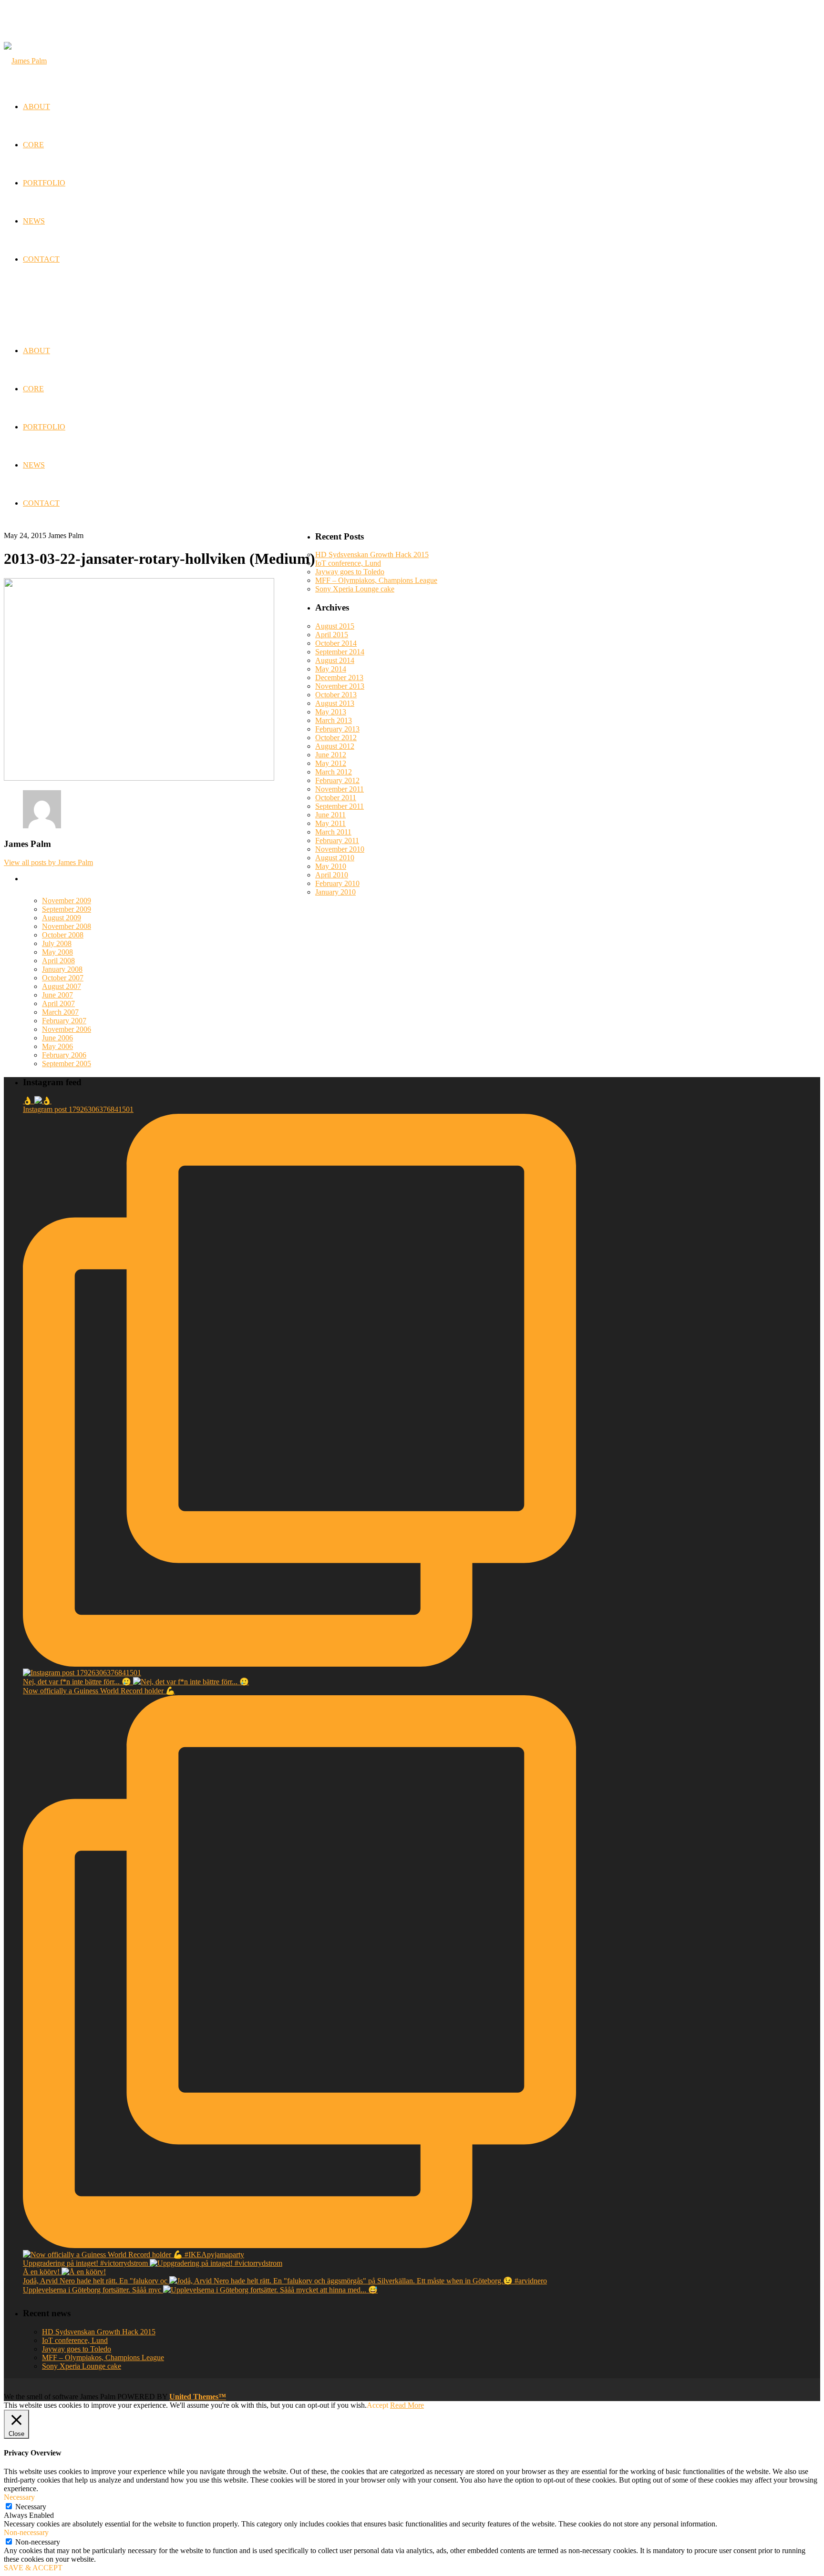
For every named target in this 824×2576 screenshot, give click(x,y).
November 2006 (67, 1029)
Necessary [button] (19, 2497)
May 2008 (57, 952)
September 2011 (340, 806)
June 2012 (331, 755)
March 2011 (333, 832)
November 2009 (67, 901)
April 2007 (58, 1003)
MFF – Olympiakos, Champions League (376, 580)
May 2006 (57, 1046)
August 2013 (335, 703)
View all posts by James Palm (48, 862)
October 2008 (63, 935)
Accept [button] (377, 2405)
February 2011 (337, 840)
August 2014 (335, 660)
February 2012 (337, 780)
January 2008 (62, 969)
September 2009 (67, 909)
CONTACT (41, 503)
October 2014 (336, 643)
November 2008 (67, 926)
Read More (407, 2405)
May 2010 (331, 866)
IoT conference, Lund (348, 563)
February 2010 (337, 883)
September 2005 (67, 1064)
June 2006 (57, 1038)
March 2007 (60, 1012)
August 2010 (335, 858)
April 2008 (58, 961)
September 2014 (340, 652)
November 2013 (340, 686)
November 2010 (340, 849)
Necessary (31, 2507)
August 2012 (335, 746)
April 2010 (332, 875)
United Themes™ (198, 2397)
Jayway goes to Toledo (350, 572)
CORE (33, 389)
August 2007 (62, 986)
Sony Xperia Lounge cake (355, 589)
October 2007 (63, 978)
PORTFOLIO (44, 427)
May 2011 (330, 823)
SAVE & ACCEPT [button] (33, 2568)
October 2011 (336, 798)
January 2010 (335, 892)
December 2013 (339, 677)
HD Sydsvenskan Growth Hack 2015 (372, 555)
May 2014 (331, 669)
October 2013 (336, 695)
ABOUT (36, 351)
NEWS (34, 465)
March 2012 (334, 772)
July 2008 (57, 943)
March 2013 (334, 720)
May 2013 (331, 712)
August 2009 (62, 918)
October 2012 (336, 738)
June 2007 (57, 995)
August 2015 (335, 626)
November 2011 (340, 789)
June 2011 (330, 815)
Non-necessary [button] (26, 2532)
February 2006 (64, 1055)
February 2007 (64, 1021)
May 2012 (331, 763)
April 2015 (332, 635)
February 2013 (337, 729)
